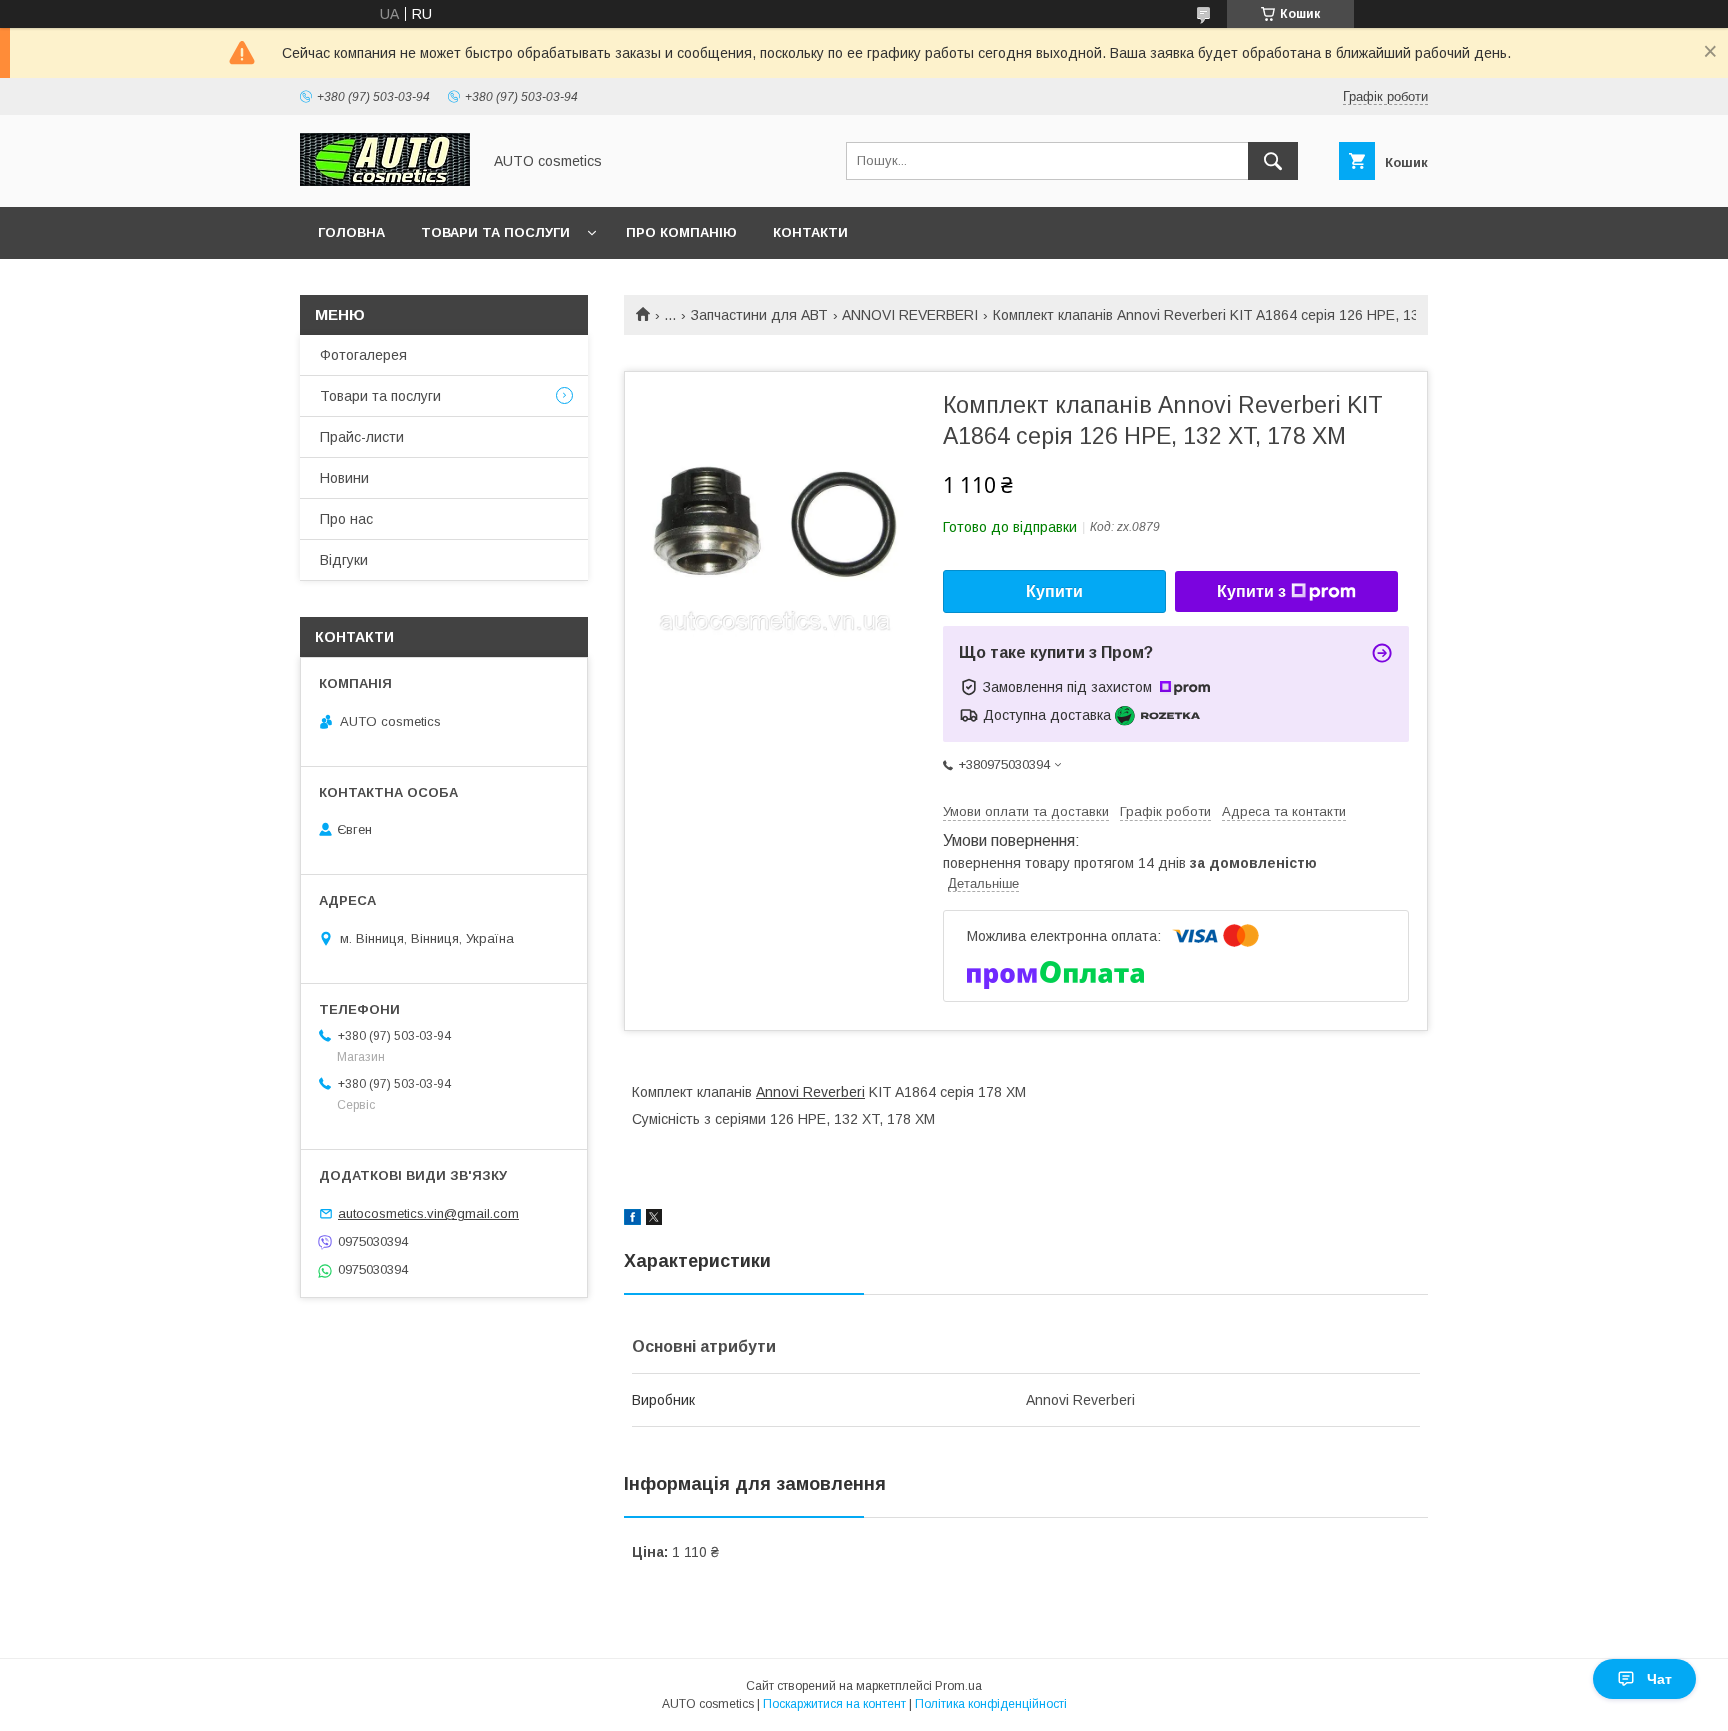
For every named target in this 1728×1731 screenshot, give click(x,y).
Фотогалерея (363, 355)
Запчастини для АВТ (759, 315)
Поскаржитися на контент (834, 1704)
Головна (351, 232)
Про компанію (681, 232)
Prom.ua (958, 1686)
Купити (1054, 591)
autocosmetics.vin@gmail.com (428, 1213)
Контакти (810, 232)
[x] (654, 1220)
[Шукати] (1273, 161)
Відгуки (344, 560)
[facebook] (632, 1220)
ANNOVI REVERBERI (910, 315)
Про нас (346, 519)
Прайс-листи (362, 437)
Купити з (1251, 591)
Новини (344, 478)
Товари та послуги (495, 232)
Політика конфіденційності (991, 1704)
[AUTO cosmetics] (385, 181)
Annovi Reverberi (810, 1092)
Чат (1659, 1679)
